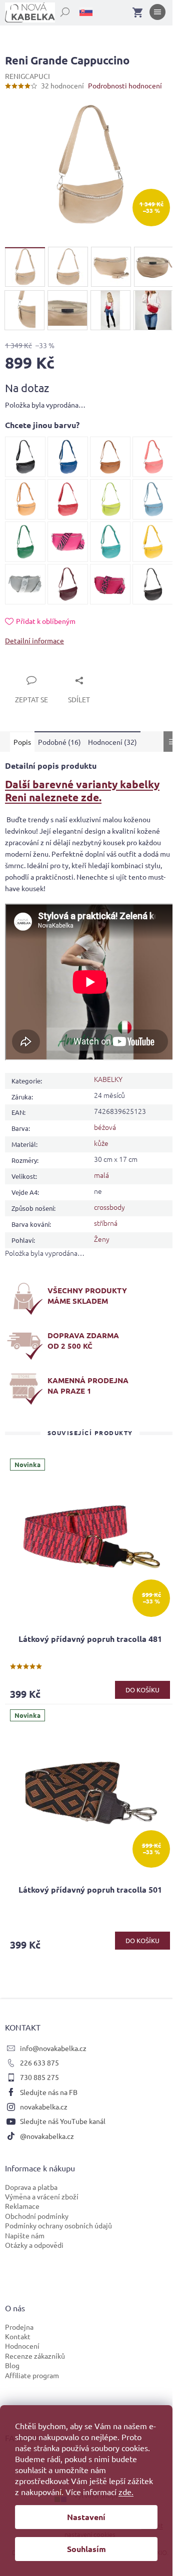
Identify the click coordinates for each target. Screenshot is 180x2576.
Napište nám (25, 2235)
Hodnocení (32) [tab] (112, 742)
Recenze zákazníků (35, 2356)
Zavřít (26, 669)
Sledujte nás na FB (49, 2092)
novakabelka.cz (44, 2106)
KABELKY (108, 1079)
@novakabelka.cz (47, 2136)
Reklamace (22, 2206)
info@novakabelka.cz (53, 2048)
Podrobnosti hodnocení (125, 85)
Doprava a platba (31, 2187)
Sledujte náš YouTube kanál (63, 2121)
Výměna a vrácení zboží (42, 2196)
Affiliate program (32, 2375)
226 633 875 (39, 2062)
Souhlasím (86, 2549)
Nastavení (86, 2517)
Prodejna (19, 2327)
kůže (101, 1143)
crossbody (109, 1207)
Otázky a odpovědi (34, 2245)
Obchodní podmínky (37, 2216)
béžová (105, 1127)
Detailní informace (34, 640)
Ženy (102, 1239)
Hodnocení (22, 2346)
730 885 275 (39, 2077)
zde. (126, 2492)
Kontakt (18, 2336)
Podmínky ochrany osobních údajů (58, 2225)
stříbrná (106, 1223)
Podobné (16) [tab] (59, 742)
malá (101, 1175)
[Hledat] (59, 10)
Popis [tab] (22, 742)
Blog (12, 2365)
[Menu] (157, 14)
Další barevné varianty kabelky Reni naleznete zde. (82, 790)
